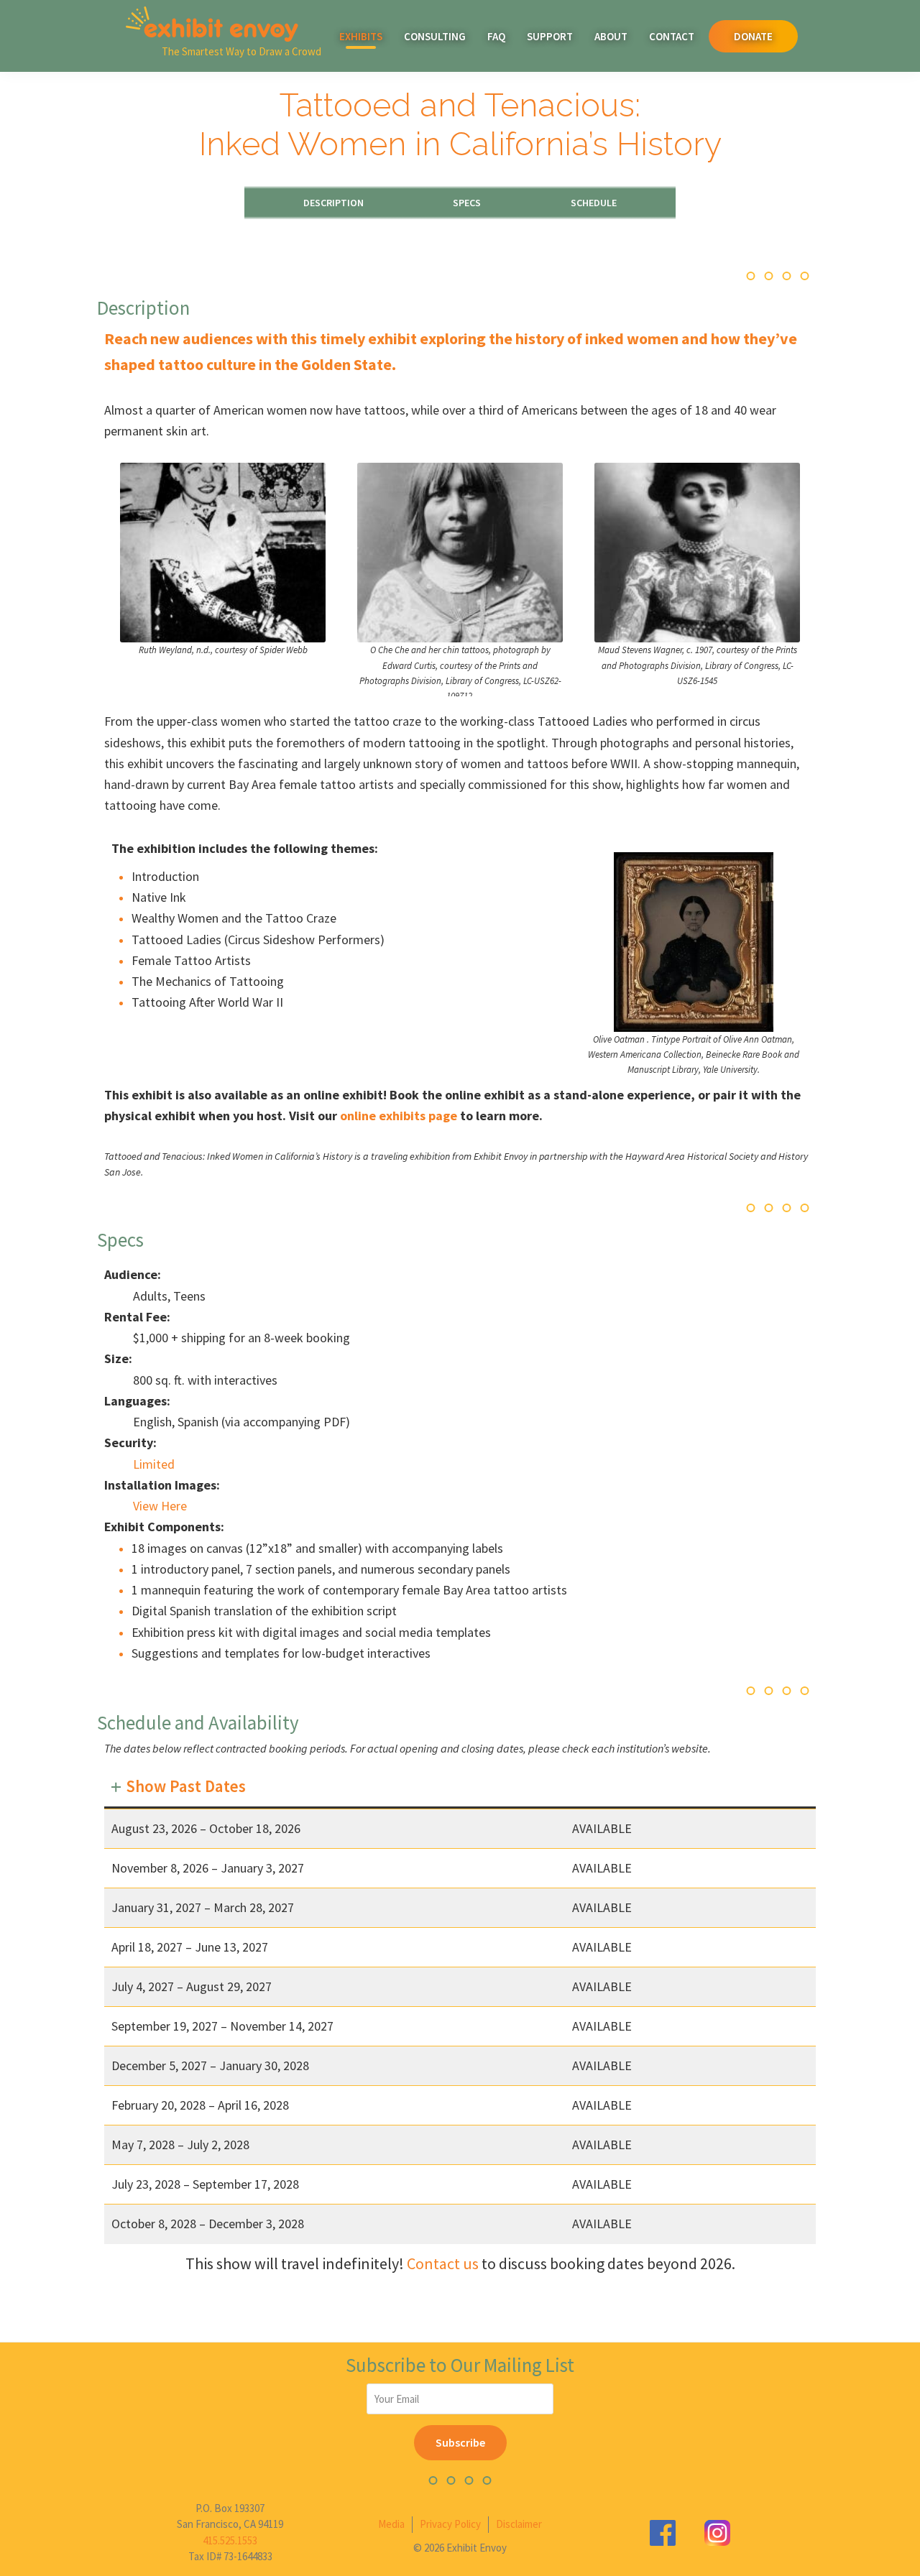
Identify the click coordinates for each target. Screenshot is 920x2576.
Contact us (443, 2263)
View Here (160, 1506)
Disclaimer (519, 2524)
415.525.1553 (230, 2540)
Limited (154, 1464)
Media (391, 2524)
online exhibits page (399, 1116)
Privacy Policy (450, 2524)
